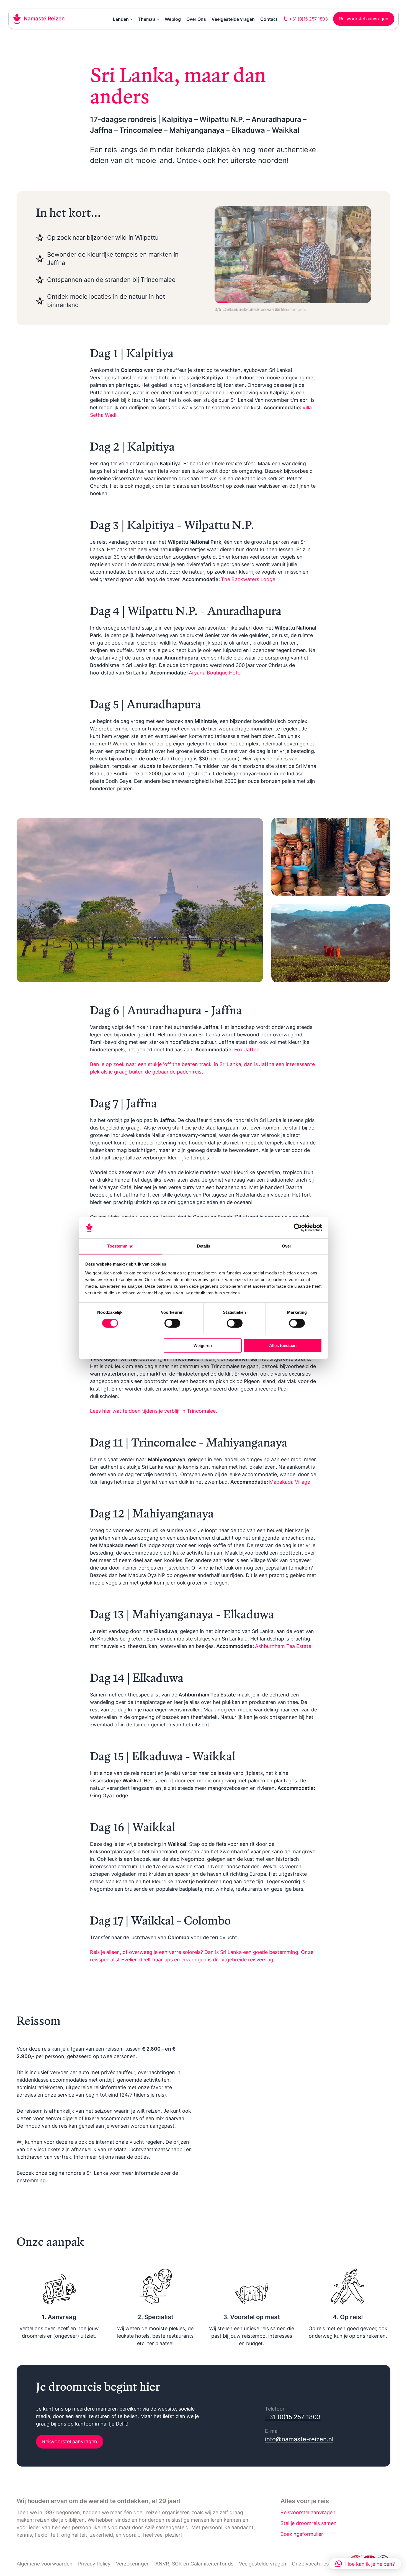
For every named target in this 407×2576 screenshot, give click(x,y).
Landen (121, 19)
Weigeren (203, 1345)
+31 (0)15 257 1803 (293, 2417)
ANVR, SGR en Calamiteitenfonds (194, 2564)
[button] (365, 2564)
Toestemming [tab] (120, 1246)
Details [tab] (204, 1246)
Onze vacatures (310, 2564)
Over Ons (196, 19)
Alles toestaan (283, 1345)
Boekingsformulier (302, 2534)
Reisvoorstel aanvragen (70, 2441)
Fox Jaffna (247, 1050)
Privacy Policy (94, 2564)
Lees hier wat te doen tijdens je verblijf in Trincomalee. (154, 1411)
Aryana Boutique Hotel (215, 673)
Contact (269, 19)
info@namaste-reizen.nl (299, 2439)
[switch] (172, 1323)
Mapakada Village (290, 1482)
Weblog (173, 19)
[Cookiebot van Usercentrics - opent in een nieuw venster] (298, 1228)
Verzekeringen (133, 2564)
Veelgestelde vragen (233, 19)
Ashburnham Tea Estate (283, 1646)
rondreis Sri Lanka (87, 2173)
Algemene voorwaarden (45, 2564)
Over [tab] (287, 1246)
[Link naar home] (39, 19)
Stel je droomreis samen (309, 2523)
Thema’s (147, 19)
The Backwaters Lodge (248, 579)
